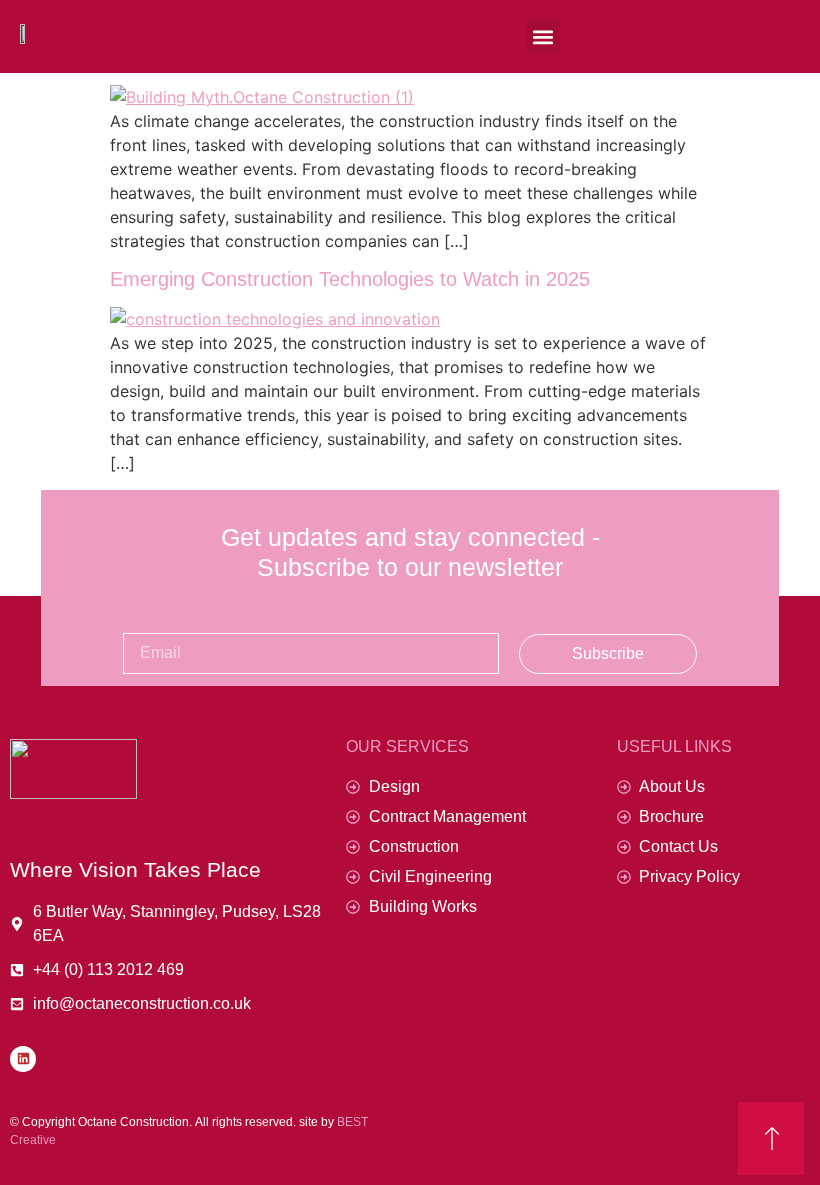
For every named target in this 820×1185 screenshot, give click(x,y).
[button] (543, 36)
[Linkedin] (23, 1059)
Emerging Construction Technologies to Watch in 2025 (350, 279)
